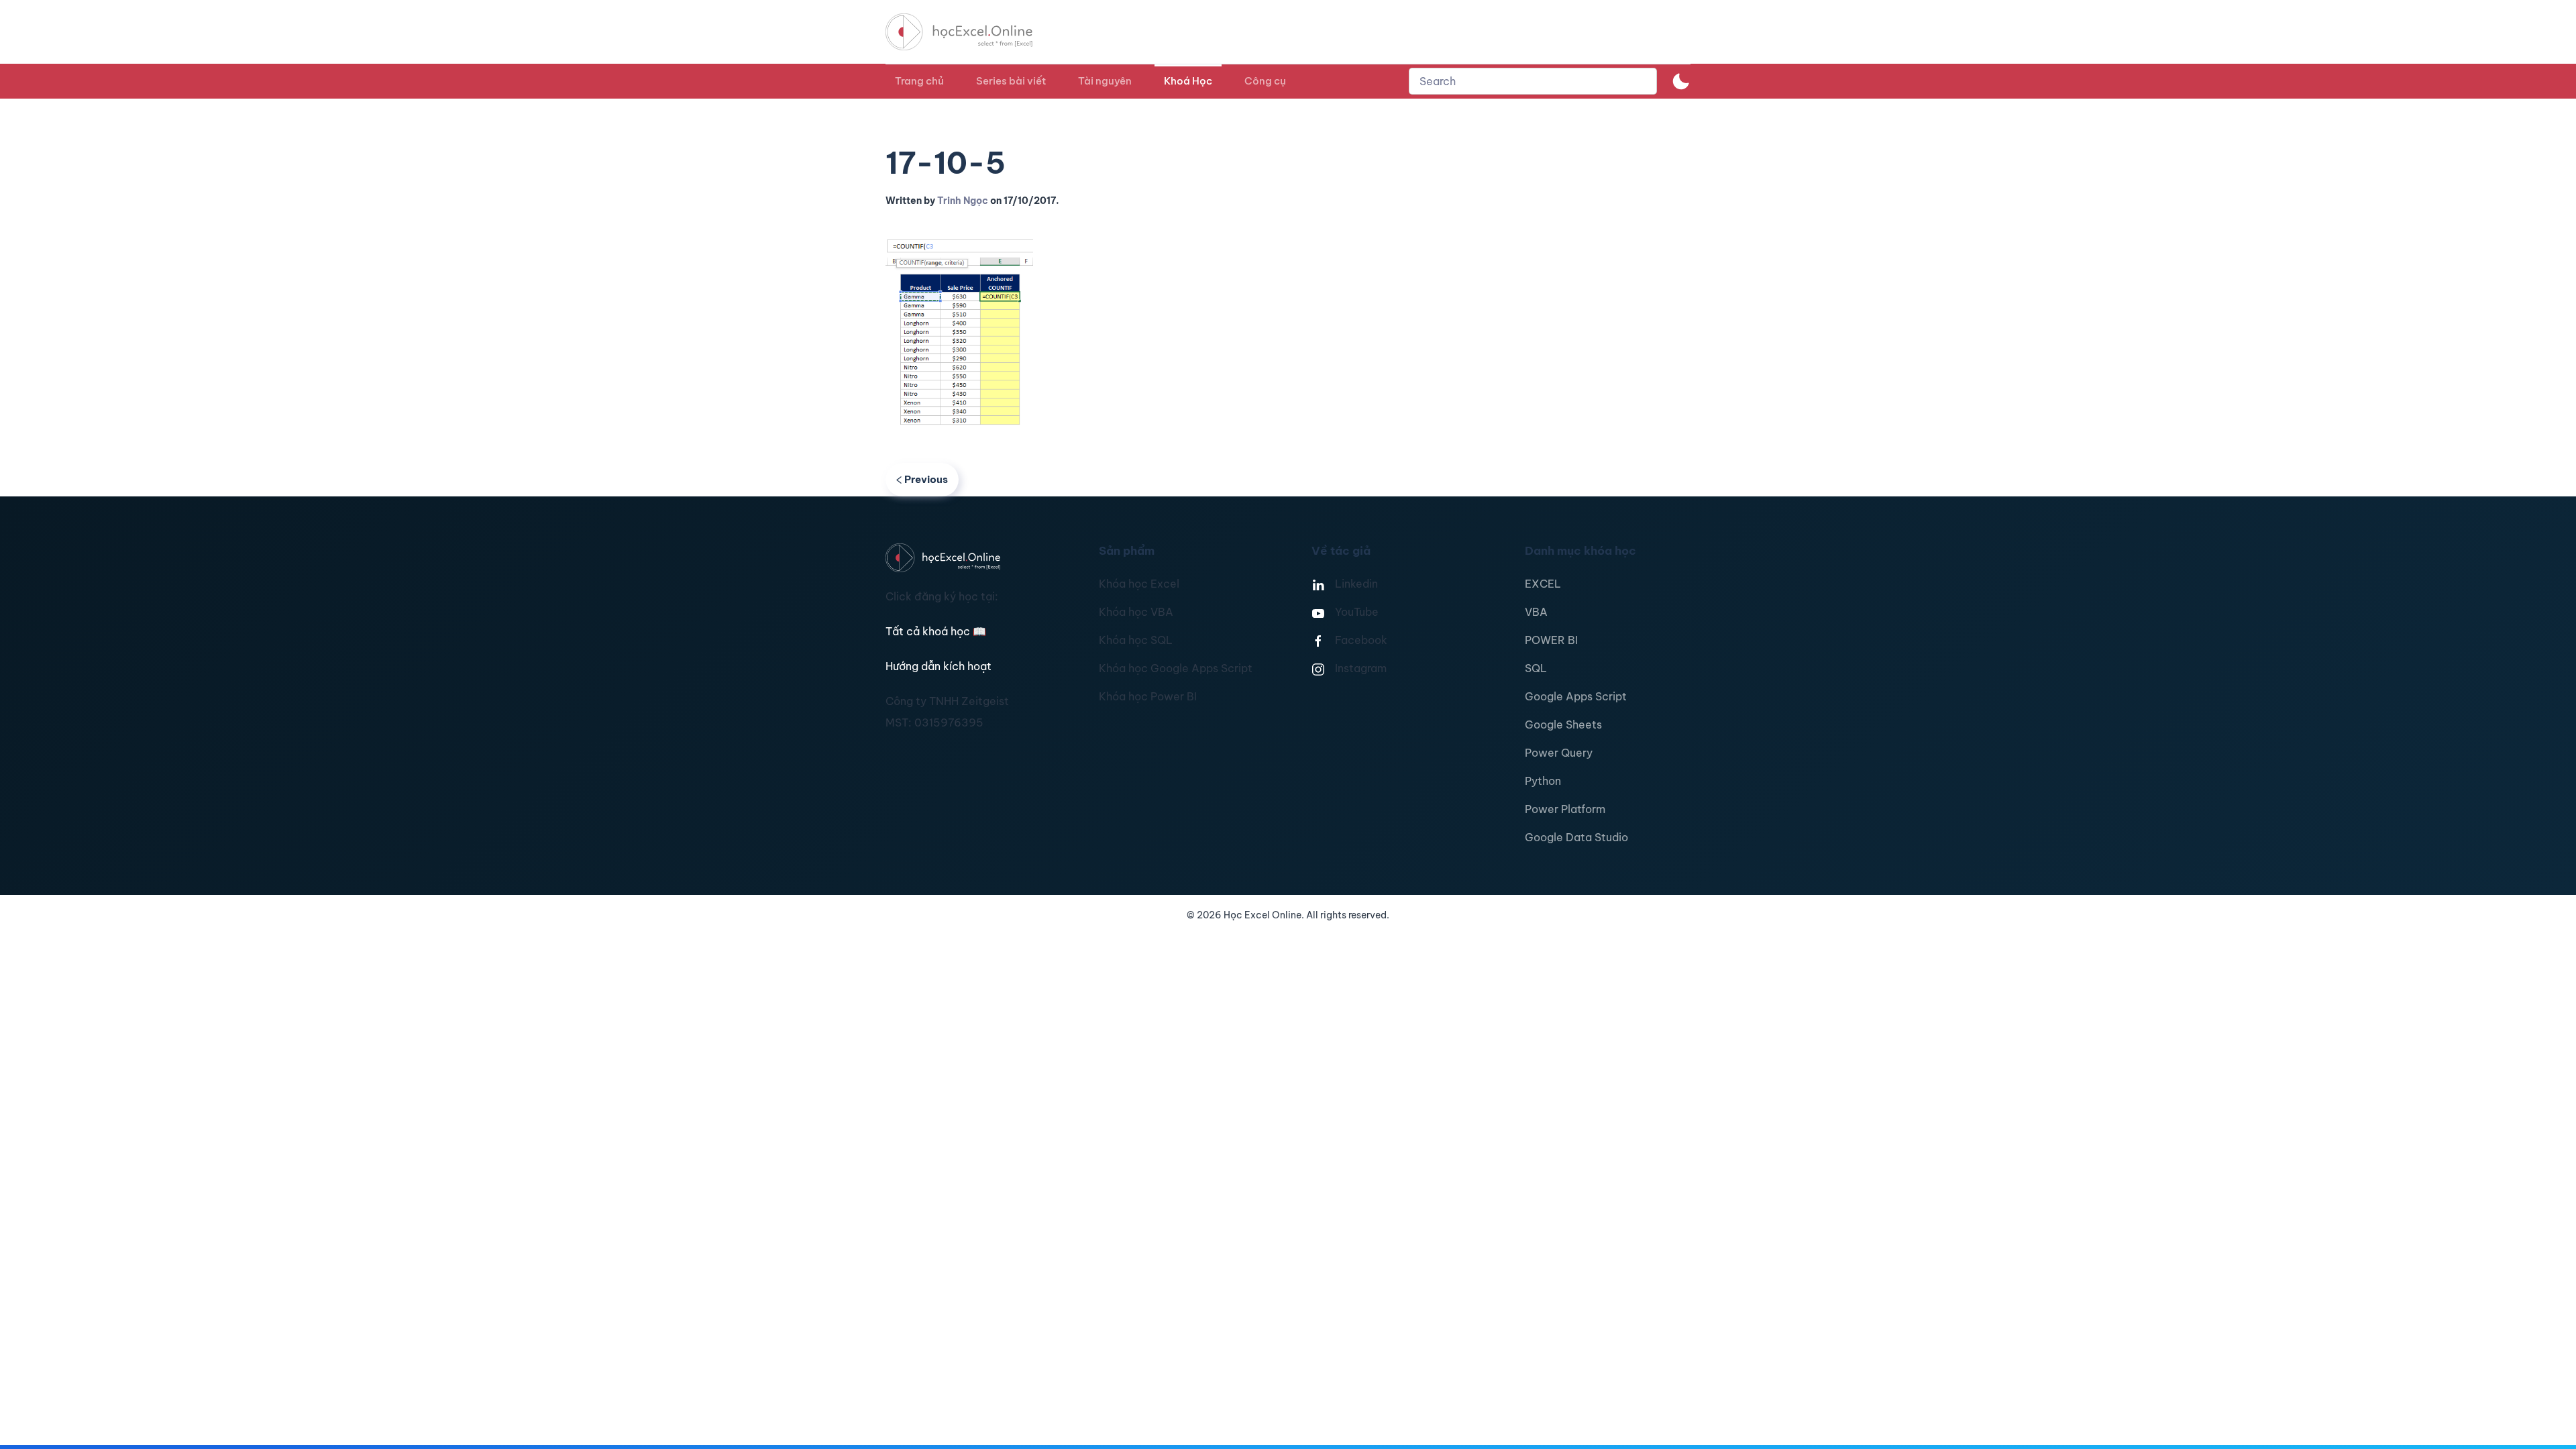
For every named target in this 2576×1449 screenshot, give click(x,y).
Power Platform (1565, 809)
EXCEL (1543, 584)
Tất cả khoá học (936, 631)
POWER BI (1551, 640)
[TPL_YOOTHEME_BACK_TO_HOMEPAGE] (971, 32)
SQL (1536, 668)
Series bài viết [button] (1011, 81)
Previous (926, 479)
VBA (1536, 612)
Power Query (1559, 753)
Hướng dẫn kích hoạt (938, 666)
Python (1543, 781)
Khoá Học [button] (1188, 81)
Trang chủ (919, 81)
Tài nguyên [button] (1105, 81)
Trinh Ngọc (963, 201)
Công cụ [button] (1265, 81)
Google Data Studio (1576, 837)
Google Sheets (1563, 724)
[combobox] (1533, 81)
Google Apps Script (1576, 696)
